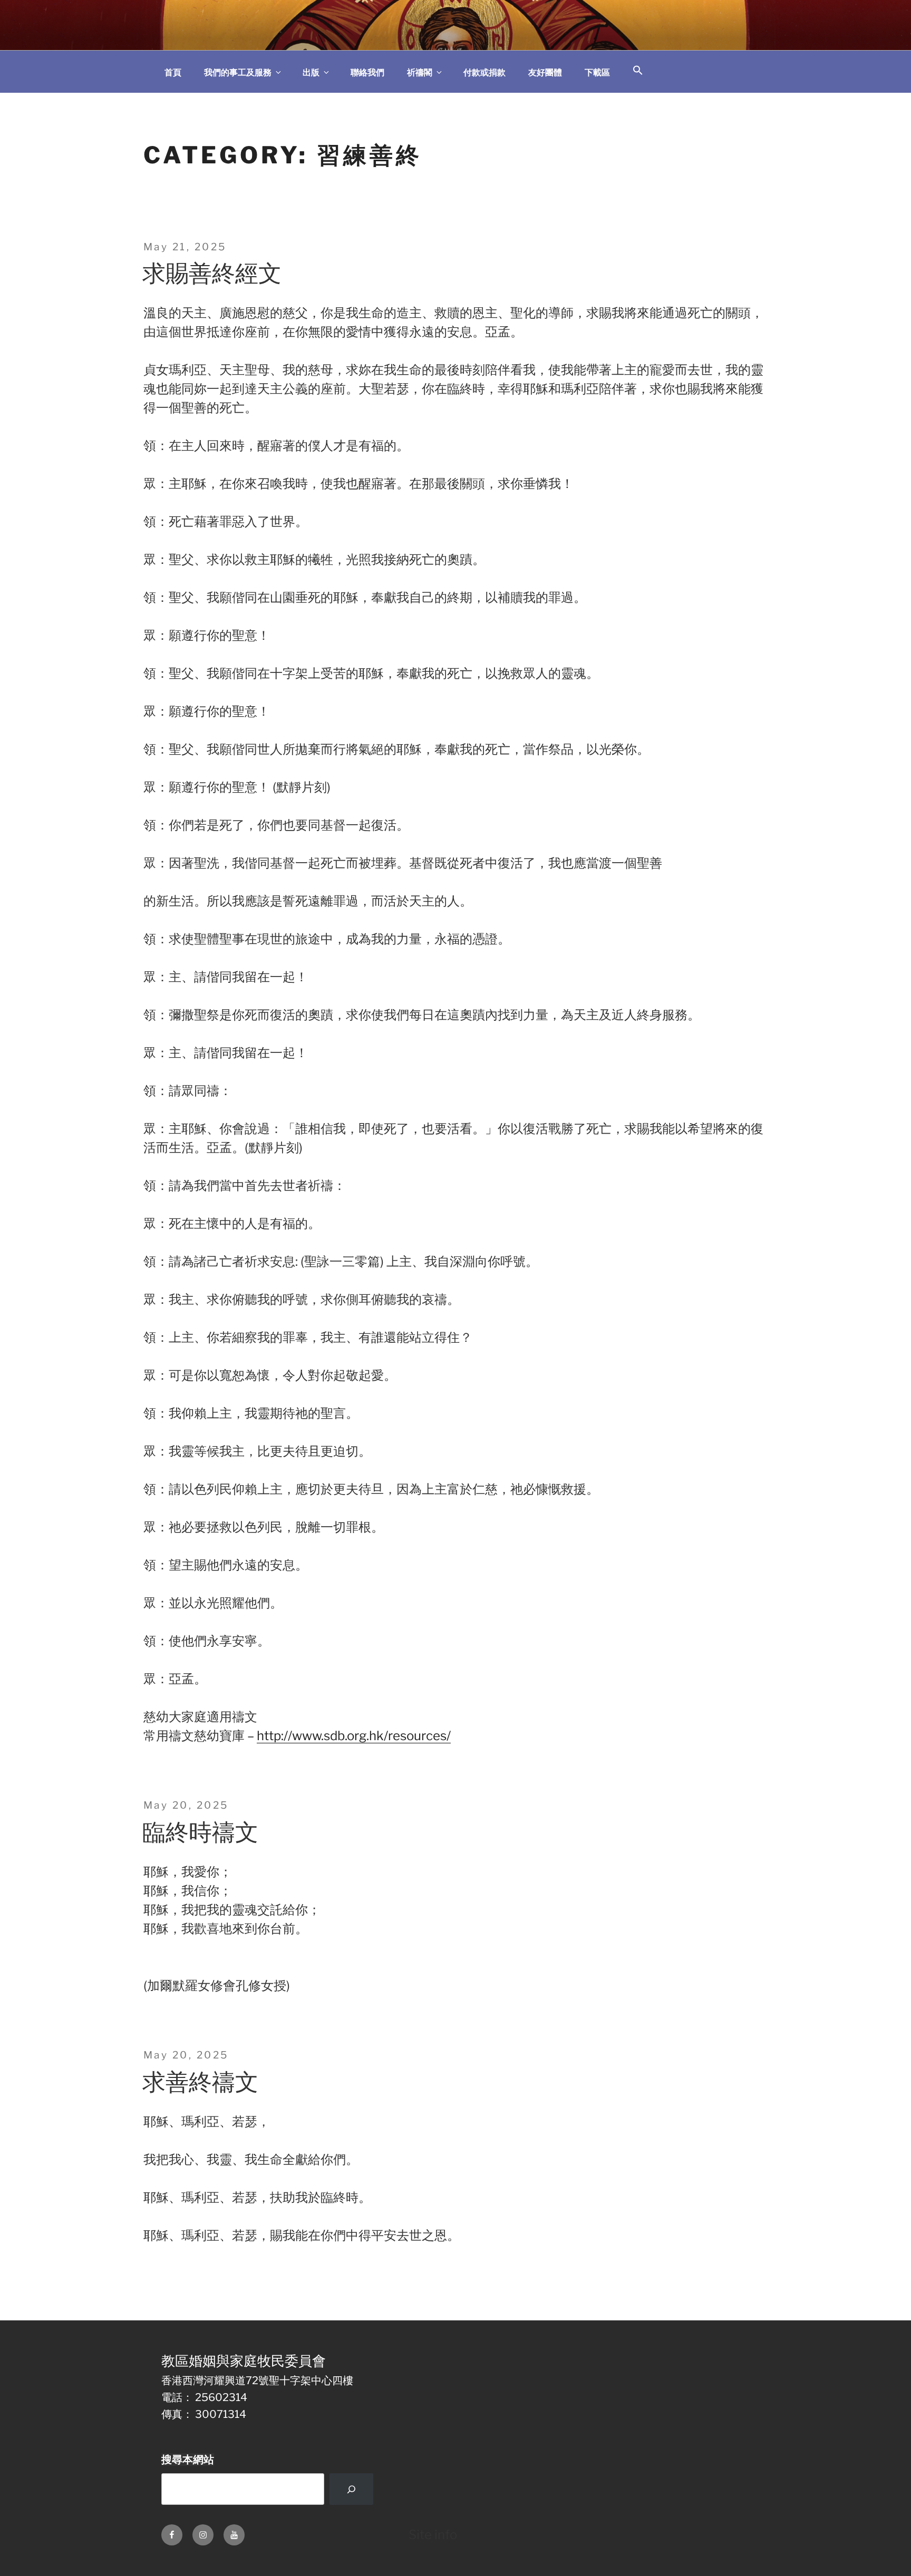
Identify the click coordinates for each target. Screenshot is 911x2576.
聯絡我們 (367, 72)
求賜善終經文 (212, 273)
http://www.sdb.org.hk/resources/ (354, 1736)
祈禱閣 (420, 72)
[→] (351, 2489)
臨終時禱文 (200, 1832)
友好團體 (545, 72)
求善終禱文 (200, 2082)
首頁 (173, 72)
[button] (638, 71)
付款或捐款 (484, 72)
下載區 (597, 72)
